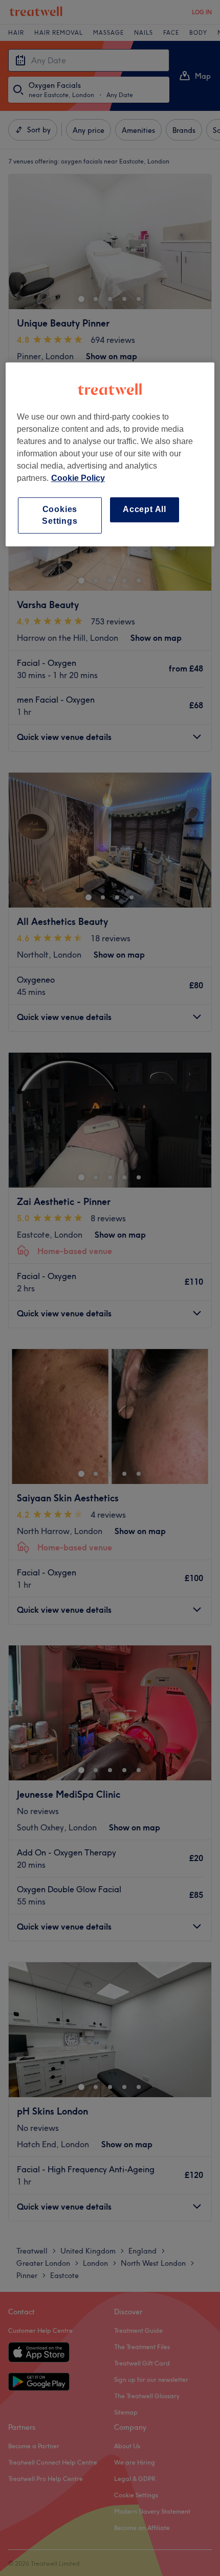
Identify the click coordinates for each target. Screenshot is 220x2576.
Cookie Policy (78, 478)
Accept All (145, 509)
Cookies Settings (60, 515)
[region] (110, 454)
